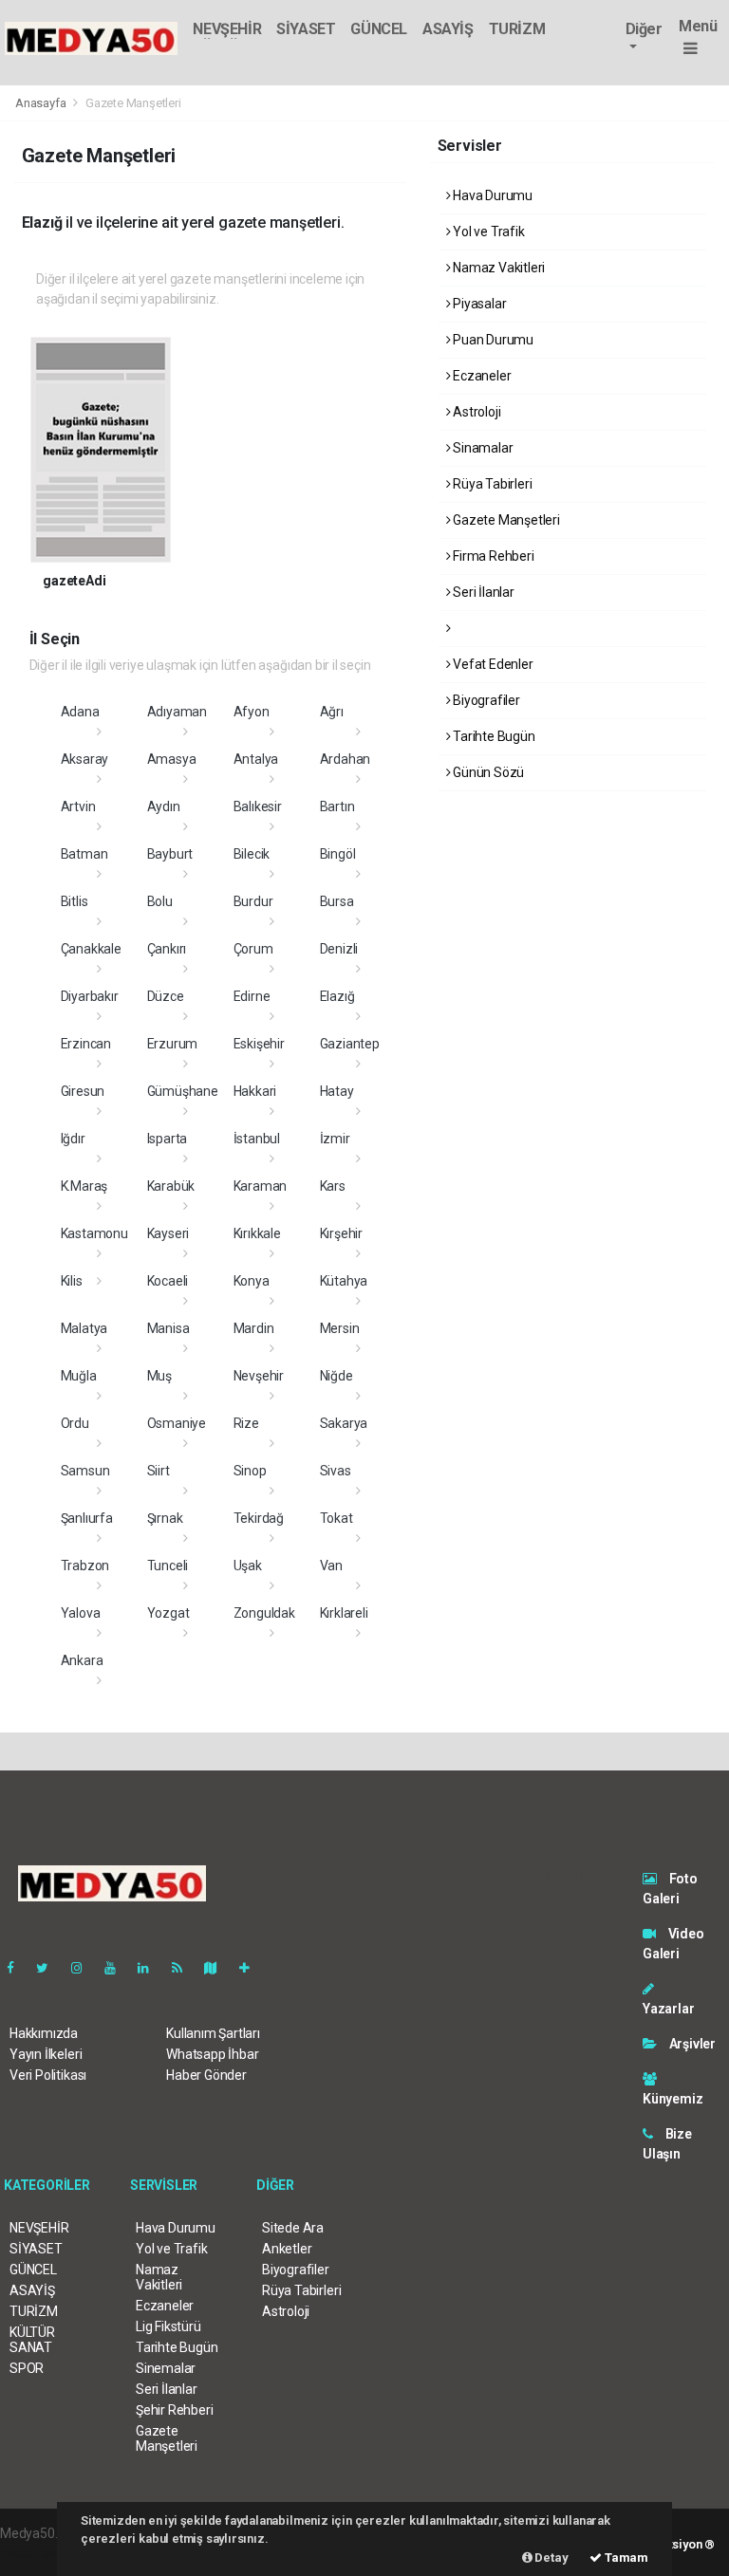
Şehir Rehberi (175, 2410)
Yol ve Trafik (487, 232)
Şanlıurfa (87, 1518)
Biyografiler (485, 700)
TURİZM (517, 29)
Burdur (253, 901)
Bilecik (252, 854)
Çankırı (167, 949)
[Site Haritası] (218, 1968)
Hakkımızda (44, 2033)
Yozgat (168, 1613)
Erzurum (173, 1044)
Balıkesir (258, 806)
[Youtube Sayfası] (118, 1968)
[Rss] (185, 1968)
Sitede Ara (293, 2228)
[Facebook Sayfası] (18, 1968)
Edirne (252, 996)
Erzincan (86, 1044)
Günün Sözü (487, 772)
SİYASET (306, 29)
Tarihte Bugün (492, 736)
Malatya (84, 1328)
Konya (252, 1281)
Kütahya (344, 1281)
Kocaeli (168, 1281)
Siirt (159, 1471)
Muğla (79, 1376)
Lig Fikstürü (168, 2326)
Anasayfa (42, 103)
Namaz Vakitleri (497, 268)
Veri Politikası (48, 2075)
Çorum (253, 949)
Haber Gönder (206, 2075)
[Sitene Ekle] (252, 1968)
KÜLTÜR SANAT (32, 2340)
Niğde (336, 1376)
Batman (84, 854)
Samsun (85, 1471)
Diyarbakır (90, 996)
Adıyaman (177, 712)
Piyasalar (478, 304)
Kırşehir (341, 1233)
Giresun (83, 1091)
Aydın (164, 806)
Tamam (625, 2557)
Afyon (252, 712)
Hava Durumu (491, 195)
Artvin (78, 806)
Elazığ (337, 996)
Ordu (75, 1423)
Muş (159, 1376)
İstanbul (257, 1139)
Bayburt (170, 854)
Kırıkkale (257, 1233)
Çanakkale (91, 949)
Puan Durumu (492, 340)
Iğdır (73, 1139)
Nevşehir (259, 1376)
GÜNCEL (379, 29)
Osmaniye (177, 1423)
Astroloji (475, 412)
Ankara (82, 1660)
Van (331, 1566)
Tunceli (168, 1566)
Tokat (336, 1518)
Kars (333, 1186)
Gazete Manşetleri (505, 520)
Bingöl (338, 854)
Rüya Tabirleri (491, 484)
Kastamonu (94, 1233)
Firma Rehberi (492, 556)
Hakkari (255, 1091)
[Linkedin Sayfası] (151, 1968)
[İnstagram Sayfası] (84, 1968)
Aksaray (85, 759)
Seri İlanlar (482, 592)
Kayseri (168, 1233)
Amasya (172, 759)
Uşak (248, 1566)
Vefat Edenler (491, 664)
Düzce (166, 996)
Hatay (337, 1091)
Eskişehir (259, 1044)
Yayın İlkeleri (46, 2054)
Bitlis (75, 901)
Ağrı (332, 712)
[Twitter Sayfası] (50, 1968)
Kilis (72, 1281)
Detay (551, 2557)
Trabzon (85, 1566)
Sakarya (344, 1423)
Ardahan (346, 759)
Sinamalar (481, 448)
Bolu (160, 901)
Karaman (261, 1186)
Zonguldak (264, 1613)
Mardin (254, 1328)
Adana (80, 712)
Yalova (81, 1613)
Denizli (339, 949)
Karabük (171, 1186)
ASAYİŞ (448, 29)
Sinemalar (166, 2368)
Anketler (287, 2249)
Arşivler (691, 2044)
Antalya (256, 759)
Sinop (250, 1471)
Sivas (336, 1471)
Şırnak (165, 1518)
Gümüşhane (183, 1091)
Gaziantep (350, 1044)
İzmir (335, 1139)
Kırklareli (344, 1613)
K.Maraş (84, 1186)
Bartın (337, 806)
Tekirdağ (259, 1518)
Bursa (337, 901)
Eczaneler (480, 376)
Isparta (168, 1139)
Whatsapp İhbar (212, 2054)
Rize (246, 1423)
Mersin (340, 1328)
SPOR (27, 2368)
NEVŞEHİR (227, 29)
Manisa (168, 1328)
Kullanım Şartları (213, 2033)
